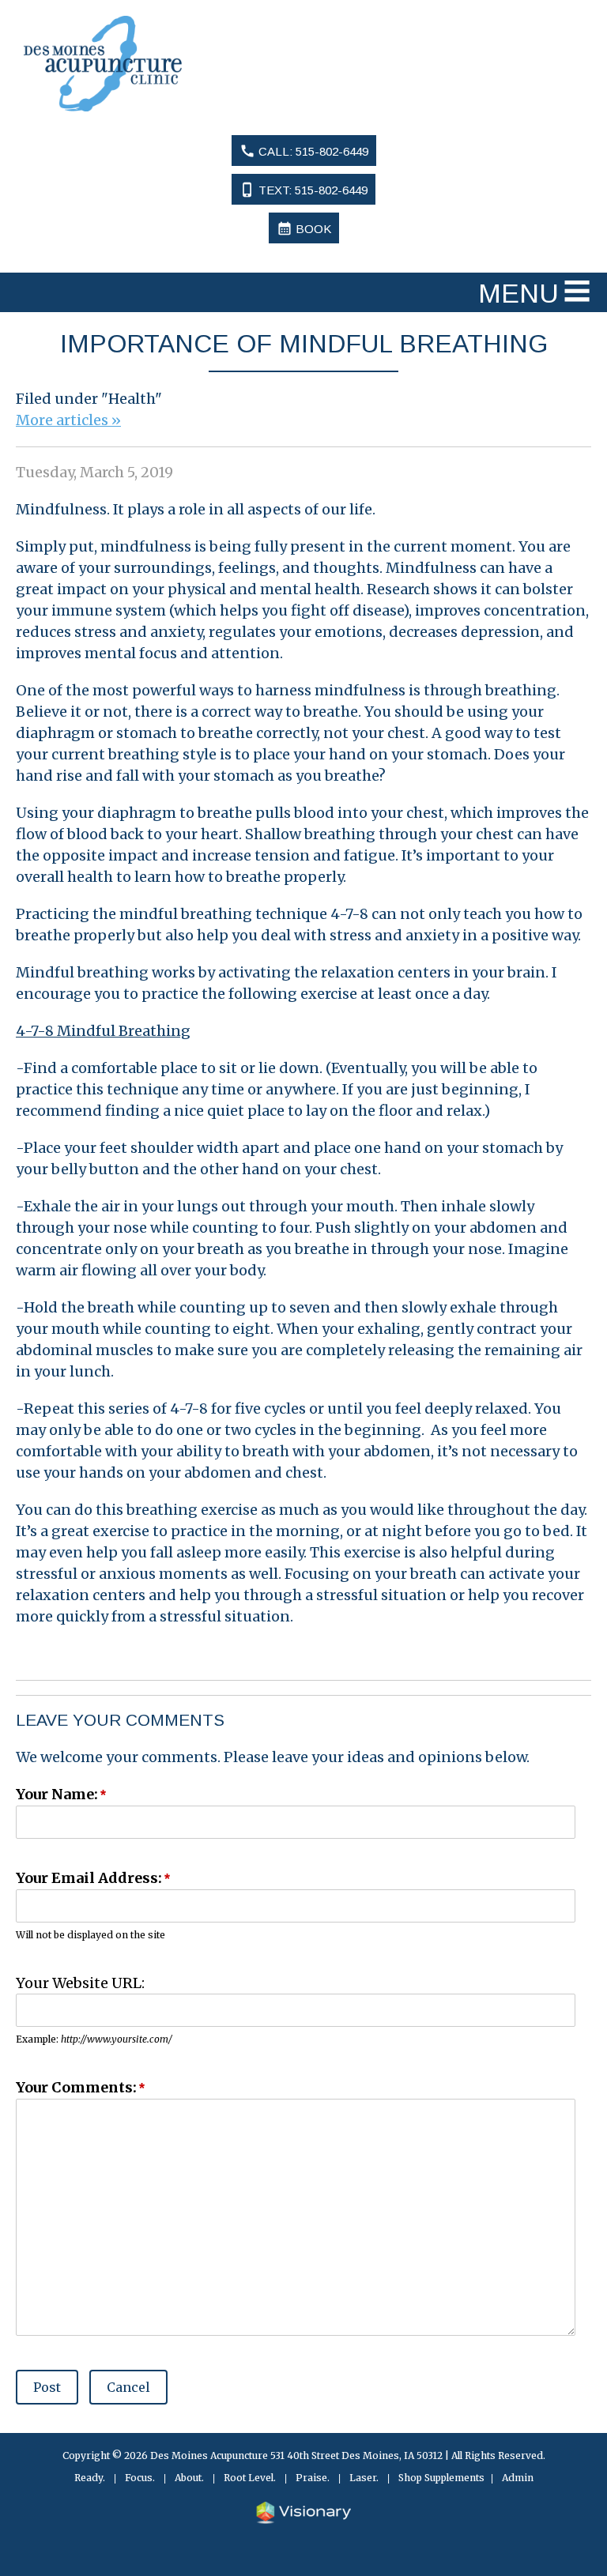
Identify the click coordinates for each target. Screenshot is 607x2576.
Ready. (90, 2478)
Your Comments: (76, 2087)
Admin (518, 2478)
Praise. (313, 2478)
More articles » (68, 420)
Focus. (140, 2478)
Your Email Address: (89, 1878)
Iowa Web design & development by (303, 2513)
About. (189, 2478)
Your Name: (57, 1794)
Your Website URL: (80, 1983)
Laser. (364, 2478)
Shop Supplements (441, 2478)
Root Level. (250, 2478)
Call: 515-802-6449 (304, 151)
